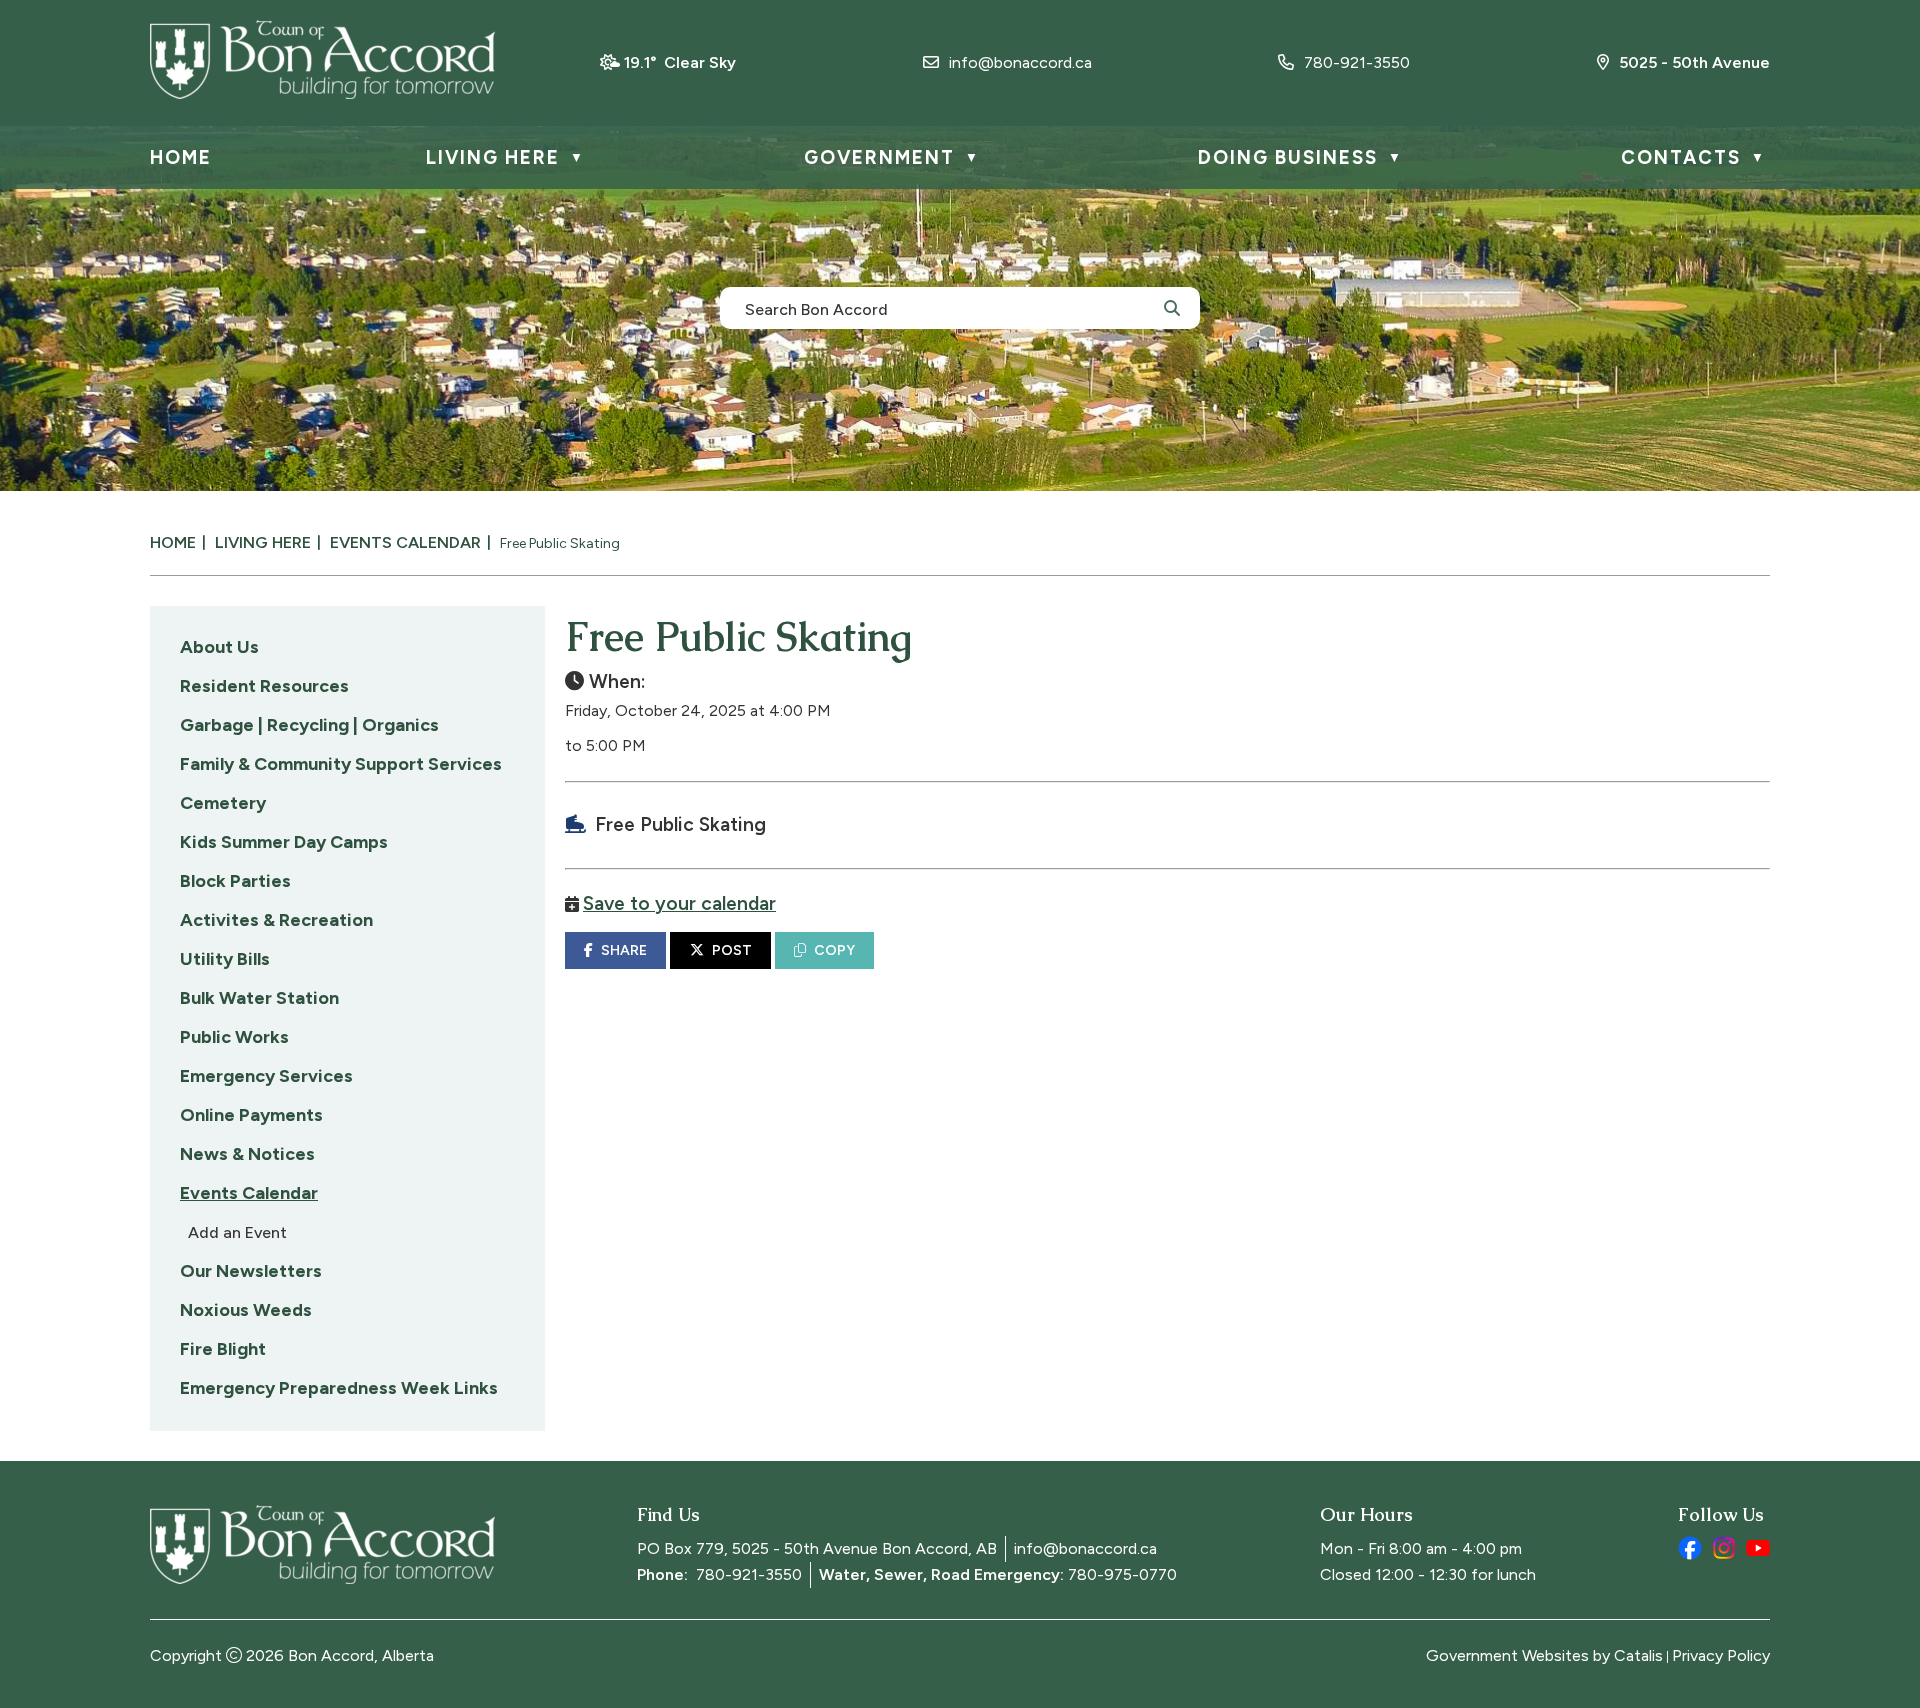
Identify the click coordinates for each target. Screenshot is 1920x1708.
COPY (834, 950)
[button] (1172, 307)
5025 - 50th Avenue (1694, 62)
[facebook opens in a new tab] (1690, 1548)
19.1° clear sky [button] (680, 62)
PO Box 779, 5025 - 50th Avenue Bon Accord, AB (817, 1548)
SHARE (624, 950)
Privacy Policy (1721, 1655)
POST (732, 950)
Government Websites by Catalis (1544, 1655)
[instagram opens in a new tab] (1724, 1548)
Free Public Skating (560, 543)
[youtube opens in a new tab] (1758, 1548)
